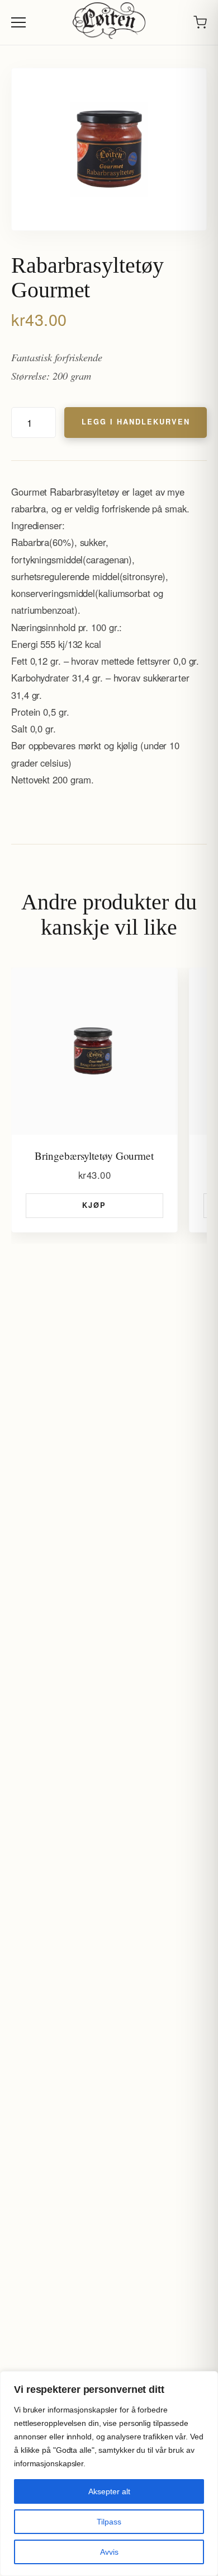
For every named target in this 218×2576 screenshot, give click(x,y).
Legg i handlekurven (136, 422)
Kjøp (94, 1205)
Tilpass (109, 2522)
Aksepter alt (109, 2491)
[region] (109, 2474)
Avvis (109, 2552)
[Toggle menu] (18, 22)
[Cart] (200, 22)
